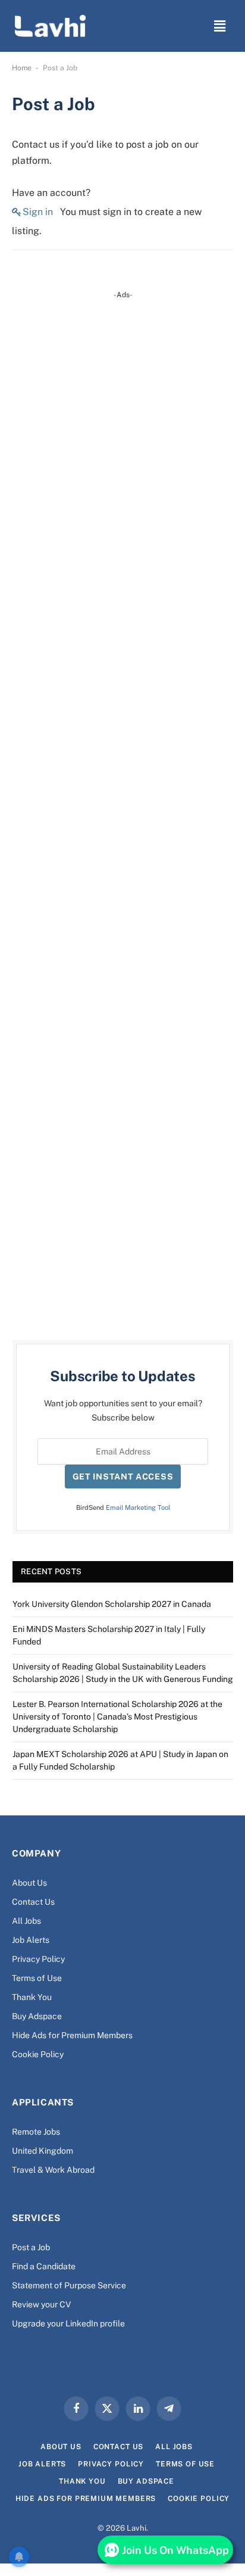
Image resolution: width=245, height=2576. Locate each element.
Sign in (38, 212)
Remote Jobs (36, 2132)
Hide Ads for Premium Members (72, 2035)
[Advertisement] (123, 807)
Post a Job (31, 2247)
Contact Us (33, 1902)
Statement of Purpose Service (69, 2285)
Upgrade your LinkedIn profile (68, 2323)
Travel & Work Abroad (53, 2170)
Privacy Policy (38, 1959)
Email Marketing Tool (138, 1507)
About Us (29, 1883)
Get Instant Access (123, 1477)
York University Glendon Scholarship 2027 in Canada (112, 1604)
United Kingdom (43, 2151)
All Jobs (26, 1921)
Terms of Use (37, 1978)
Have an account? (51, 193)
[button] (220, 26)
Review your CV (41, 2304)
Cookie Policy (38, 2054)
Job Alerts (31, 1940)
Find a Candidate (44, 2266)
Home (22, 68)
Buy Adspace (37, 2016)
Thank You (32, 1997)
